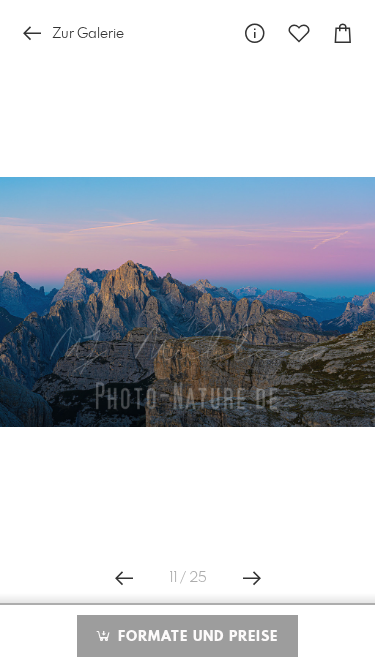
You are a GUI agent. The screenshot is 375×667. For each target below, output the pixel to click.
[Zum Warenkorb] (343, 33)
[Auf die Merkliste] (299, 33)
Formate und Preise (195, 637)
